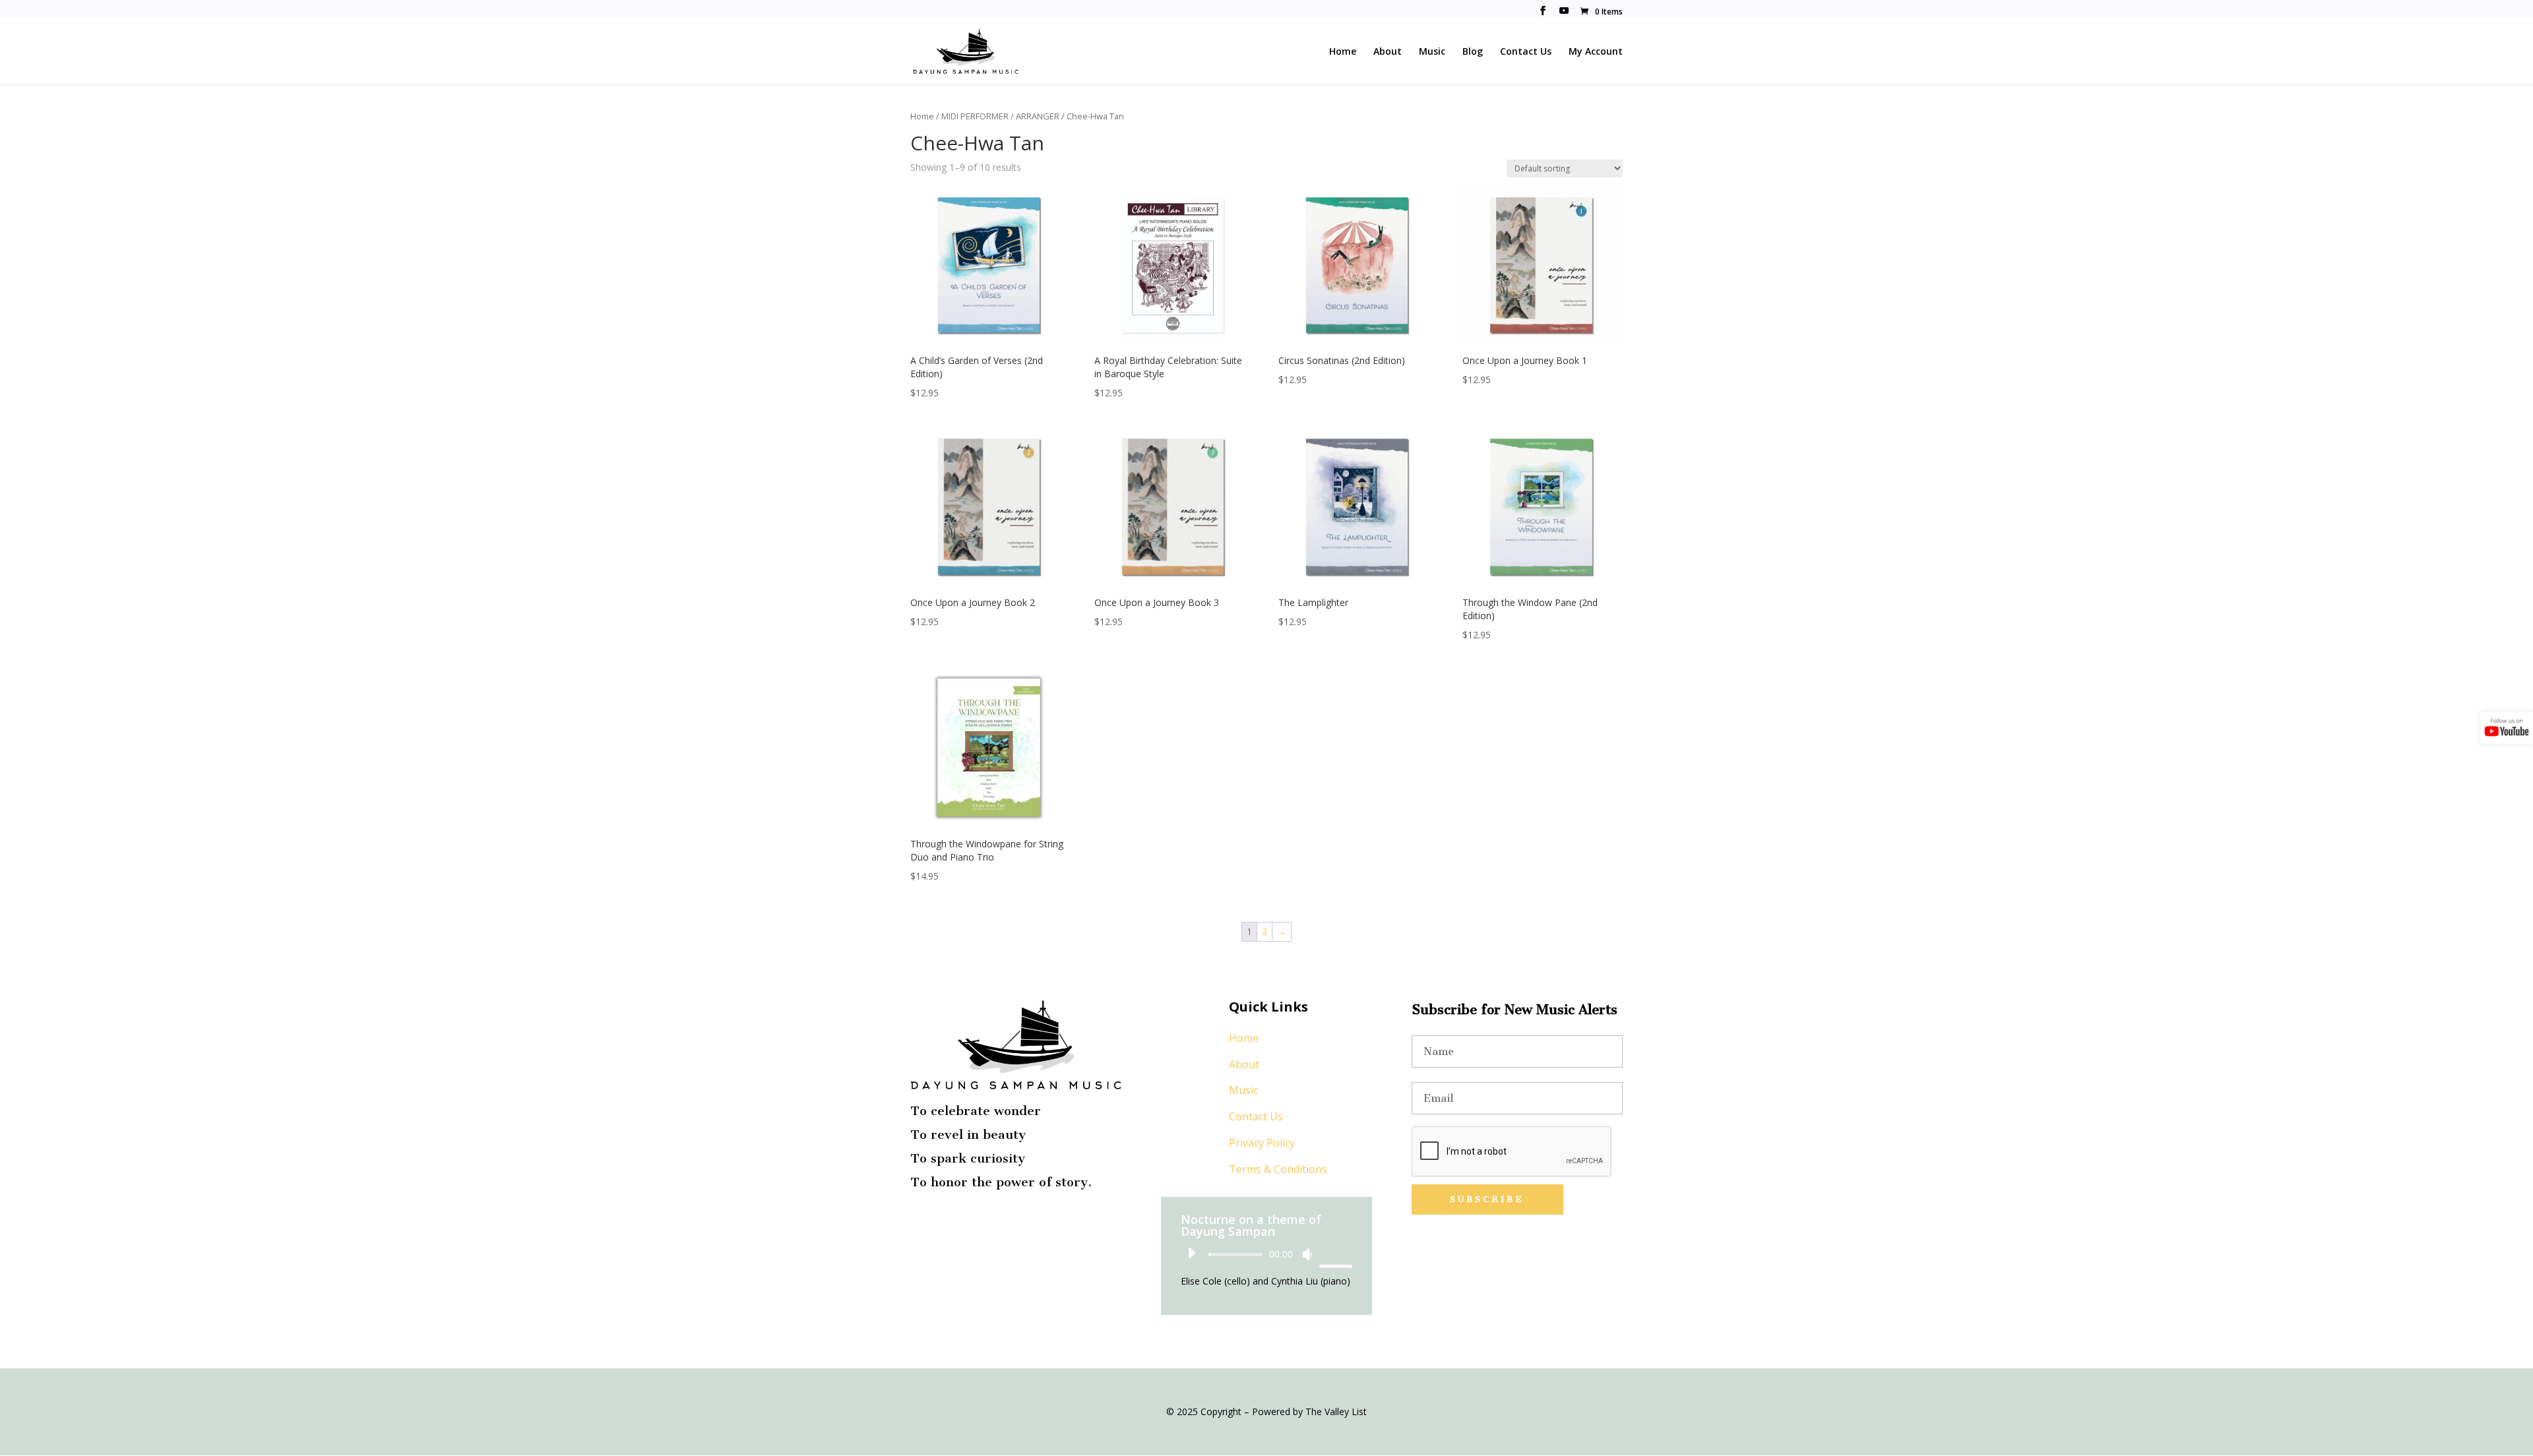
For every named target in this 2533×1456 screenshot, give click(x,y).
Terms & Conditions (1278, 1169)
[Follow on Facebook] (914, 1225)
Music (1432, 52)
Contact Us (1526, 52)
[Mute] (1307, 1254)
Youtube (1564, 12)
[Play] (1191, 1253)
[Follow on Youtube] (941, 1225)
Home (1343, 52)
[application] (1266, 1254)
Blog (1473, 52)
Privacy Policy (1262, 1143)
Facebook (1543, 12)
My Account (1596, 52)
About (1388, 52)
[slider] (1334, 1254)
